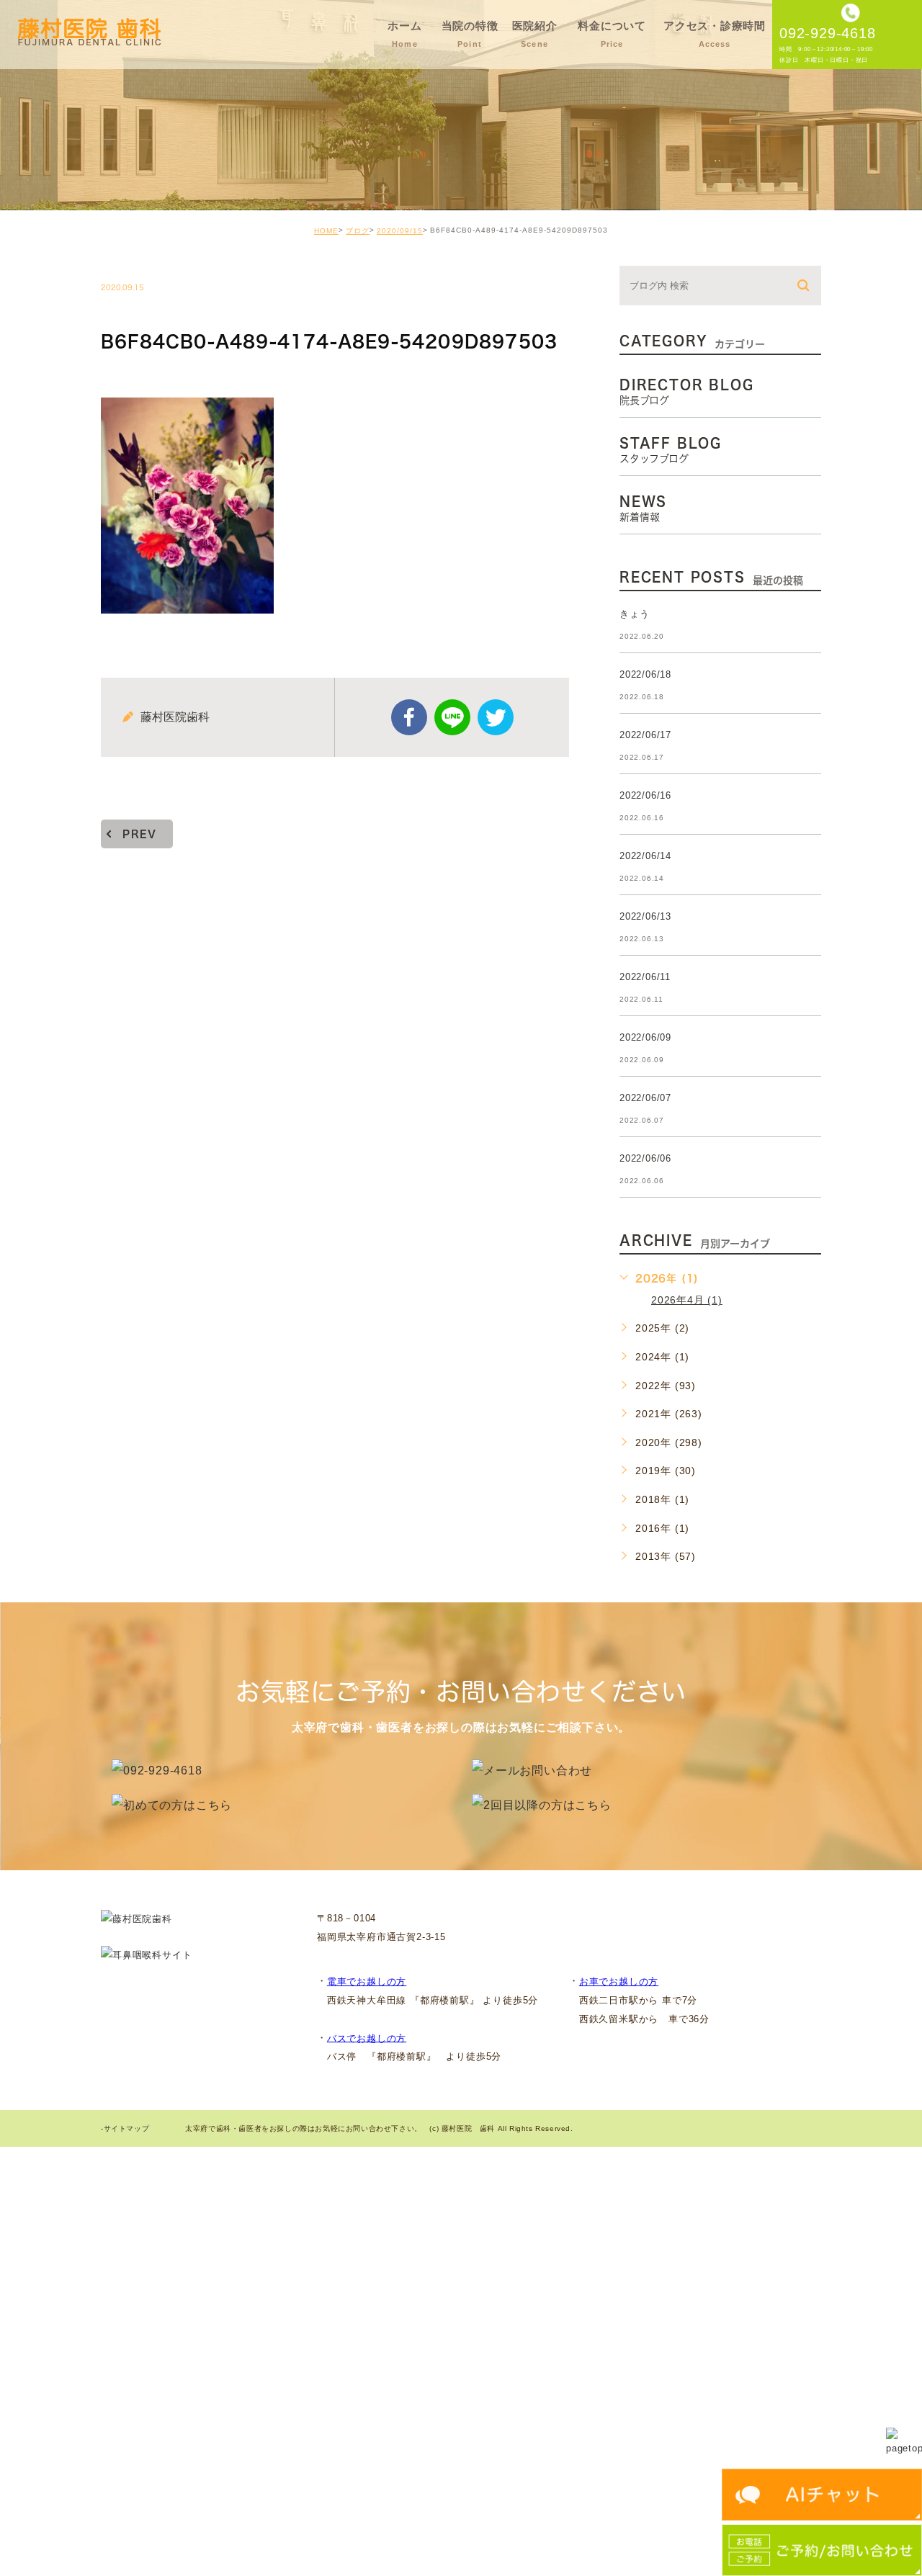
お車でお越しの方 (619, 1982)
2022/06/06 (645, 1158)
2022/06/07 (645, 1098)
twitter (496, 717)
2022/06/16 (645, 795)
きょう (634, 614)
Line (452, 717)
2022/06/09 (645, 1037)
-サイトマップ (125, 2129)
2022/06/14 (645, 856)
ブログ (358, 231)
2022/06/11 (645, 977)
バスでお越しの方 (367, 2038)
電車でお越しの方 (367, 1982)
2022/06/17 (645, 735)
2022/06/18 (645, 674)
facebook (409, 717)
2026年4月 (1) (687, 1300)
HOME (326, 231)
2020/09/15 (400, 231)
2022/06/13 (645, 916)
